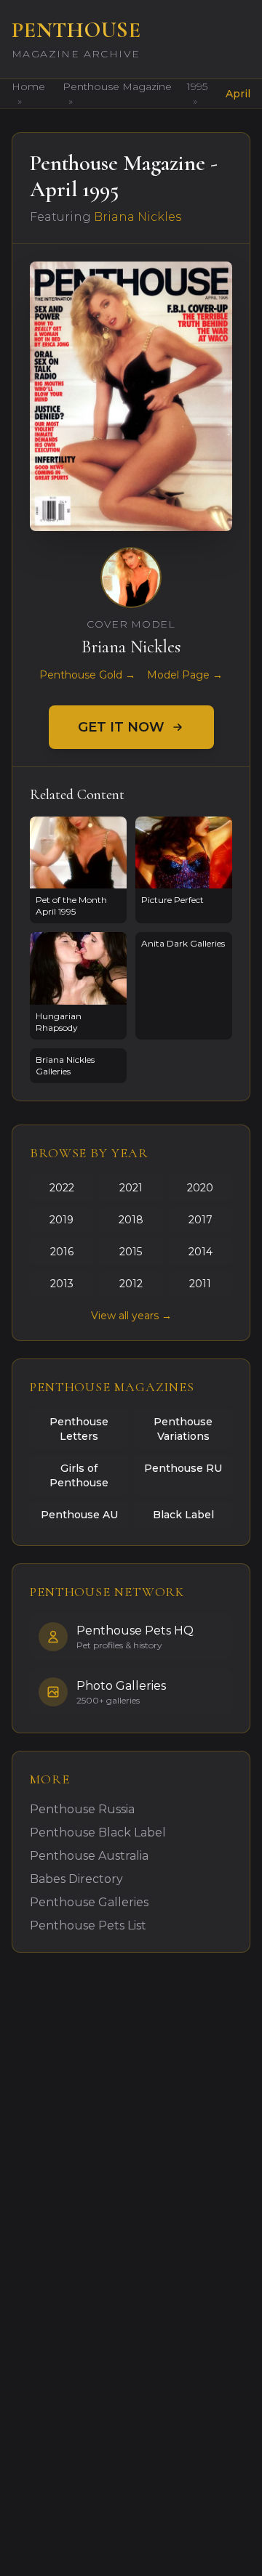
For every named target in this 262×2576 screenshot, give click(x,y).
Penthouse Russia (82, 1809)
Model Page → (185, 675)
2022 (62, 1188)
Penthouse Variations (183, 1429)
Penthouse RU (183, 1468)
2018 (131, 1220)
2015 (131, 1252)
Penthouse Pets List (88, 1925)
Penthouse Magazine (117, 86)
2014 (201, 1252)
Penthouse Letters (79, 1429)
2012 (131, 1284)
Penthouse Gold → (87, 675)
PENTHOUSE (76, 30)
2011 (200, 1284)
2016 (62, 1252)
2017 (201, 1220)
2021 (131, 1188)
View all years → (131, 1316)
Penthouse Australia (89, 1856)
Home (28, 86)
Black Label (183, 1515)
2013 (62, 1284)
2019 (61, 1220)
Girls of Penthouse (79, 1475)
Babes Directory (76, 1879)
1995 (197, 86)
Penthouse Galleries (89, 1902)
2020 (200, 1188)
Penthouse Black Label (98, 1832)
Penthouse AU (79, 1515)
